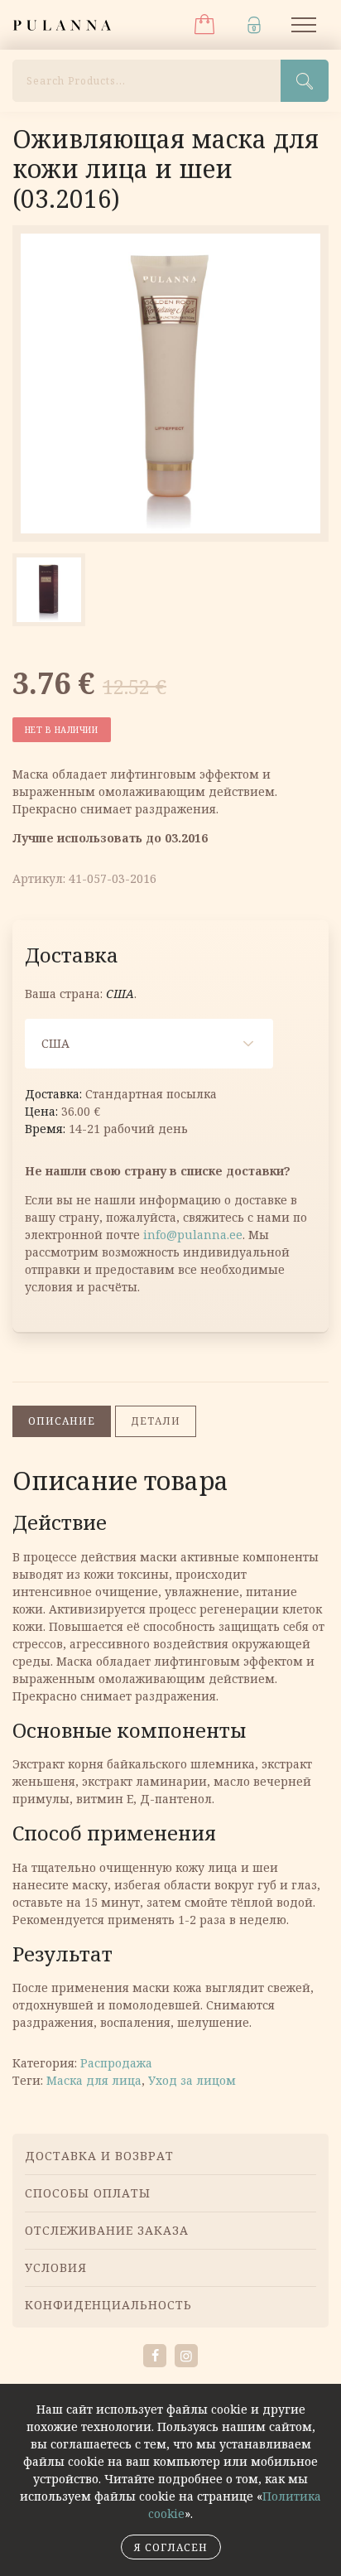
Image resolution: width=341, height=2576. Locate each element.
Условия (56, 2267)
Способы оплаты (88, 2193)
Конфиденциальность (108, 2305)
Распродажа (116, 2063)
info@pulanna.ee (193, 1235)
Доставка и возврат (99, 2156)
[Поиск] (305, 81)
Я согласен (171, 2547)
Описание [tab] (62, 1421)
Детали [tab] (156, 1421)
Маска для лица (94, 2080)
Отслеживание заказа (107, 2230)
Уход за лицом (192, 2080)
